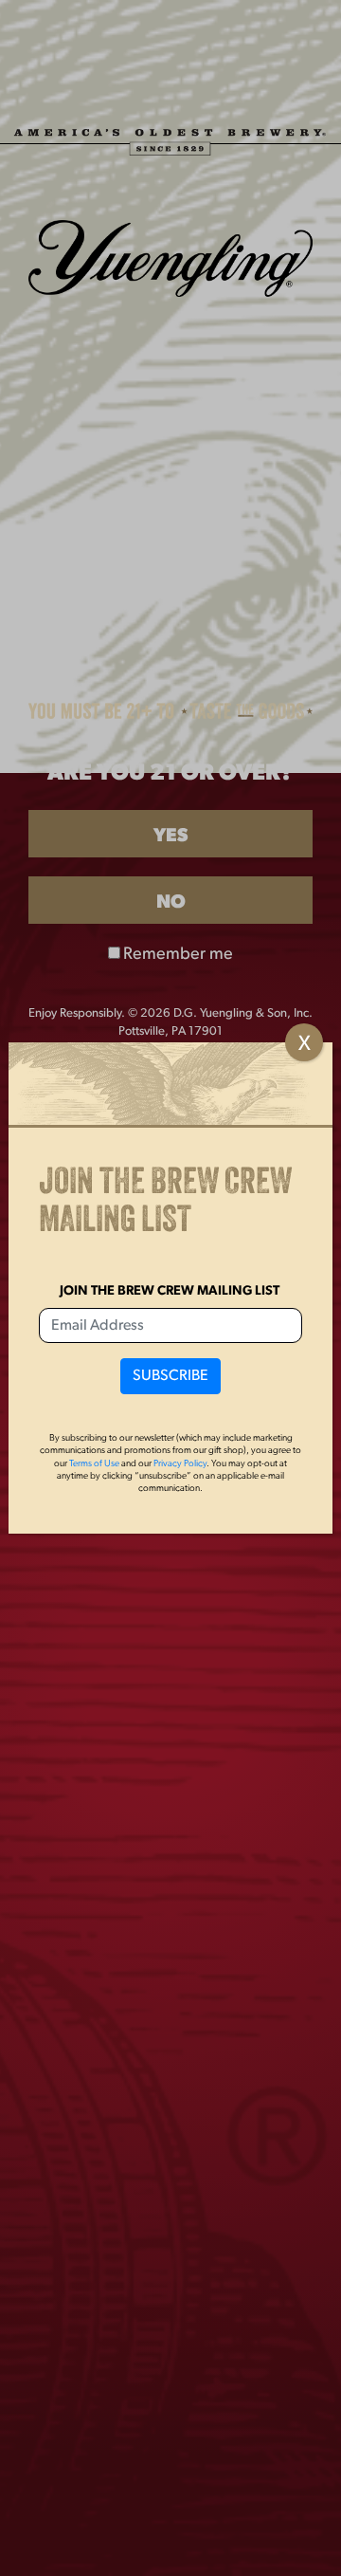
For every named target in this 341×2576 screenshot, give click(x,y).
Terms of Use (94, 1464)
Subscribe (170, 1376)
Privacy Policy (180, 1464)
